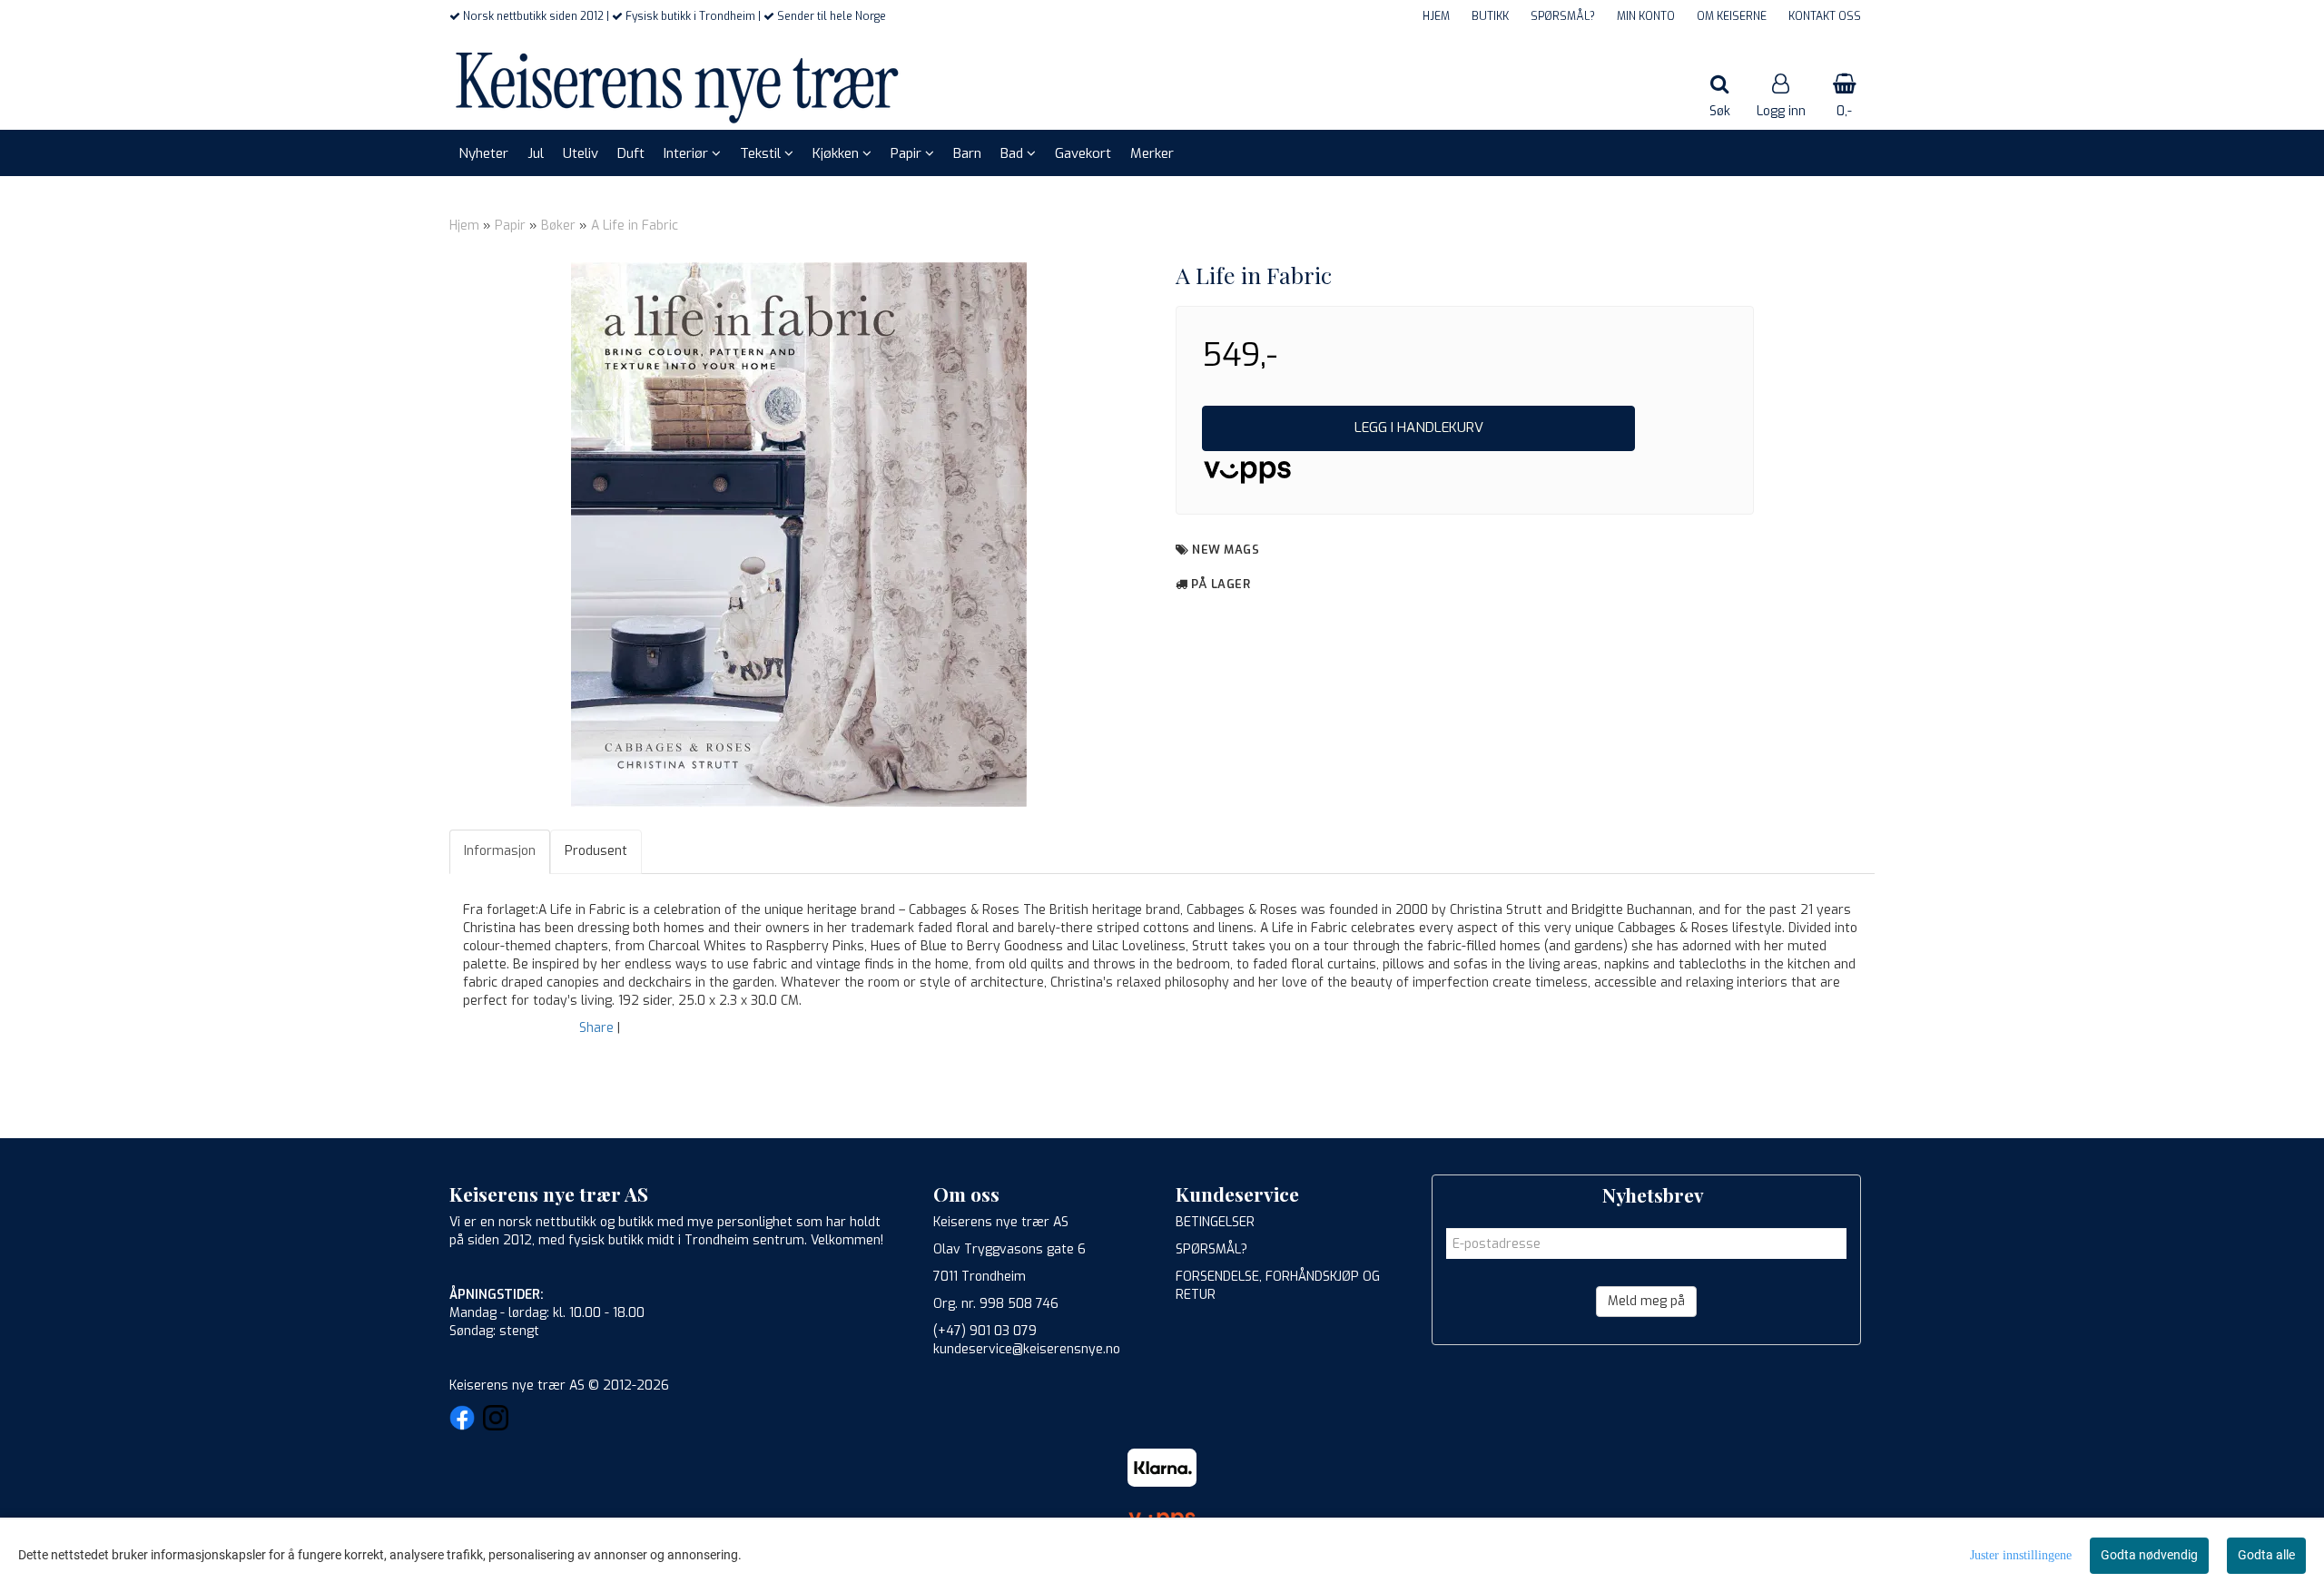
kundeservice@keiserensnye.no (1027, 1349)
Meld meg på (1646, 1301)
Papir (510, 226)
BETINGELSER (1215, 1222)
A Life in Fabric (635, 226)
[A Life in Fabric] (799, 535)
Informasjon (500, 851)
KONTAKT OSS (1825, 16)
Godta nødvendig (2149, 1555)
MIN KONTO (1646, 16)
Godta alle (2266, 1555)
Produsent (596, 851)
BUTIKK (1490, 16)
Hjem (464, 226)
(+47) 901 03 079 (985, 1331)
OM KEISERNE (1732, 16)
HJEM (1436, 16)
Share (596, 1028)
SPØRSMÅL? (1563, 16)
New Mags (1226, 550)
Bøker (558, 226)
